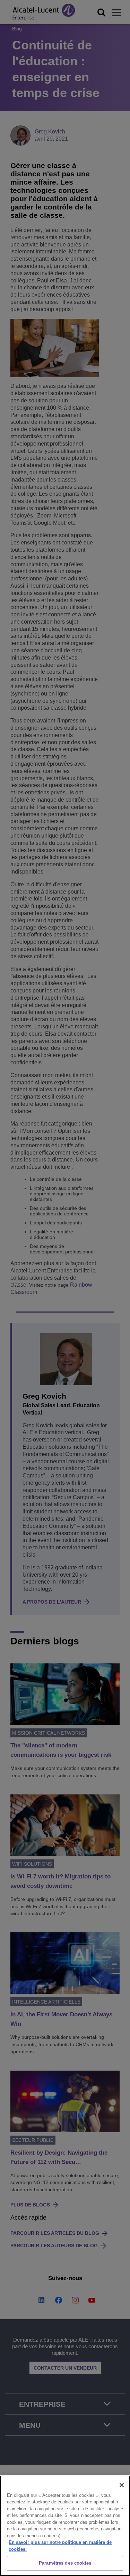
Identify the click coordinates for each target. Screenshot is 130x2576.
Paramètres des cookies (65, 2563)
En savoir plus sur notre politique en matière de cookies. (60, 2546)
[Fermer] (122, 2485)
